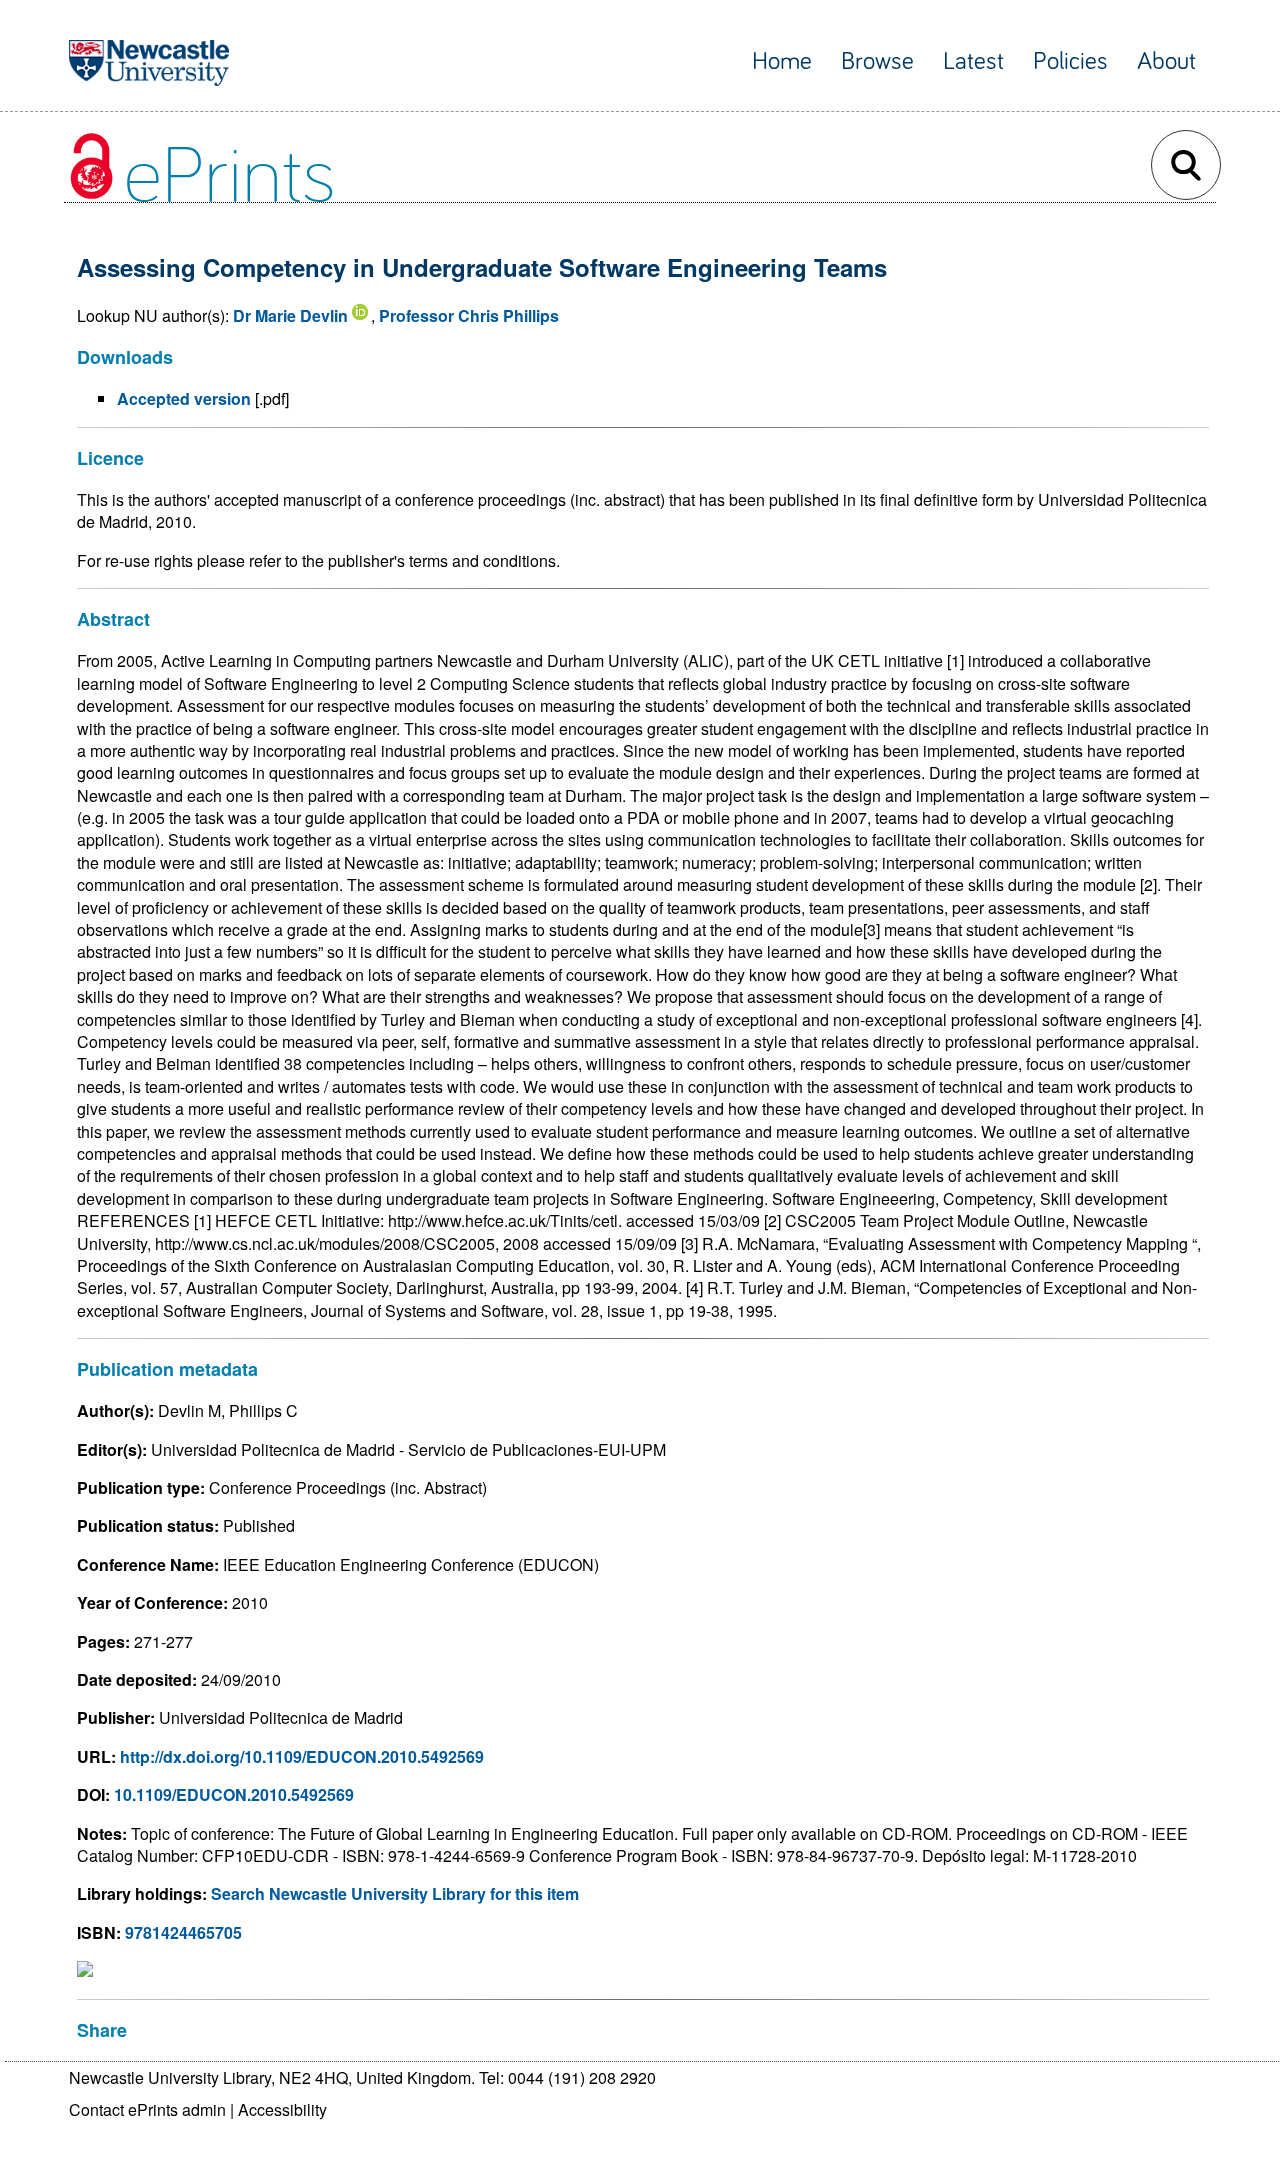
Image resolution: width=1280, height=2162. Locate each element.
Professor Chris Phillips (469, 315)
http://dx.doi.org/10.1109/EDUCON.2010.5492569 (302, 1756)
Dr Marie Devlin (290, 315)
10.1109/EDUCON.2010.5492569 (234, 1794)
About (1166, 61)
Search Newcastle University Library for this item (395, 1893)
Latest (973, 61)
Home (782, 61)
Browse (877, 61)
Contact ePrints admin (147, 2109)
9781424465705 (183, 1932)
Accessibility (282, 2109)
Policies (1070, 61)
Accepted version (184, 398)
